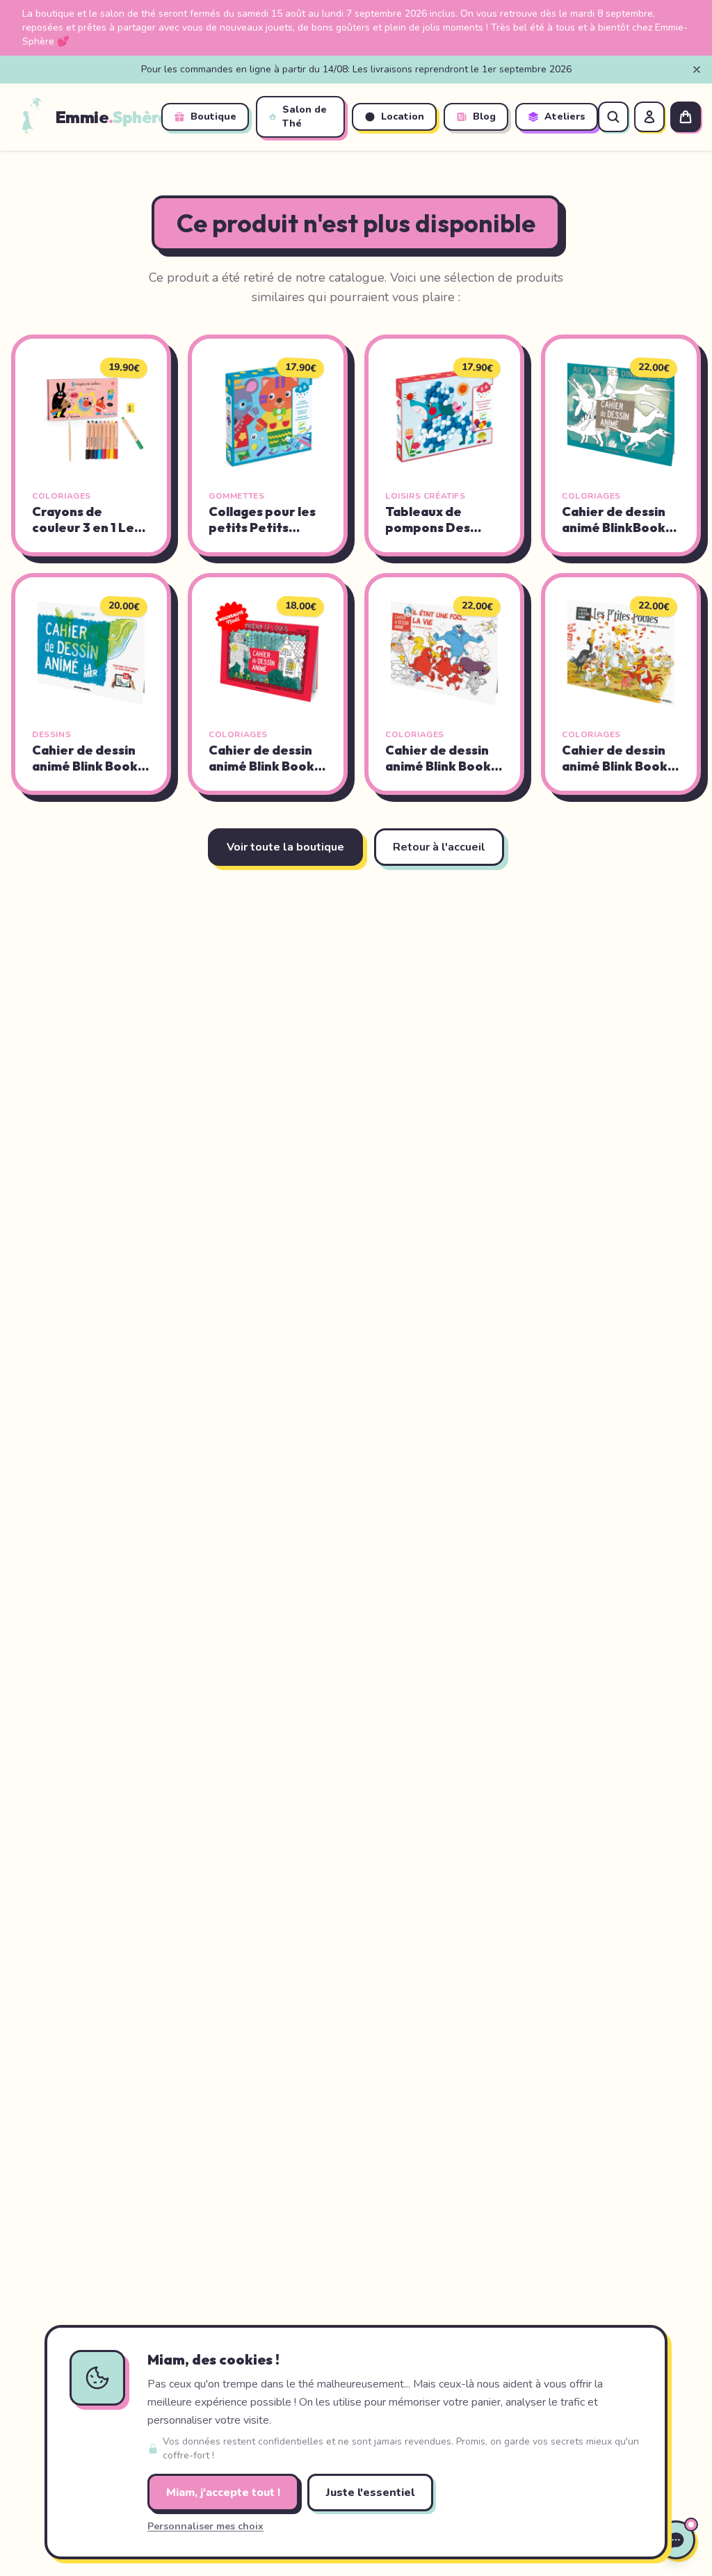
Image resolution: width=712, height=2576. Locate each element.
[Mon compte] (649, 117)
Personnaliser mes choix (205, 2526)
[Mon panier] (686, 117)
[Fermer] (697, 70)
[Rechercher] (613, 117)
